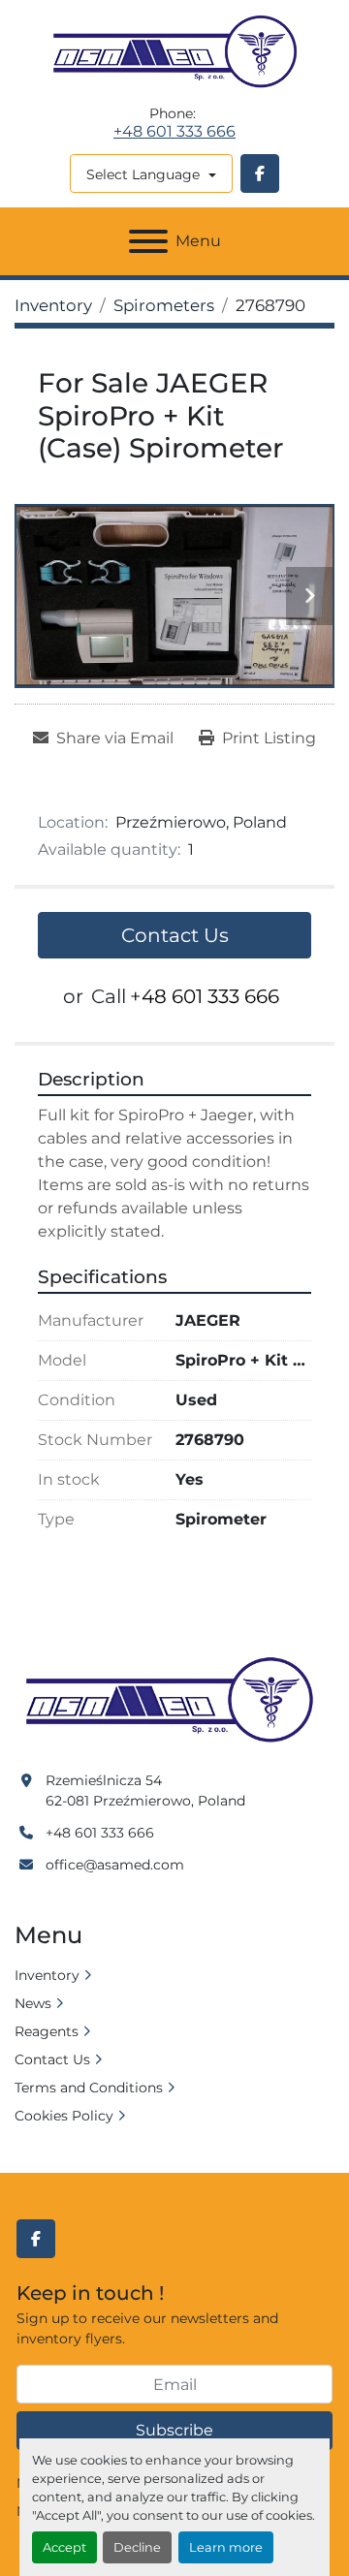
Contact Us (175, 935)
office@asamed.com (115, 1865)
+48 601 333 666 (174, 132)
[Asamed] (174, 1701)
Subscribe (174, 2430)
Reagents (47, 2031)
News (33, 2003)
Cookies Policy (64, 2116)
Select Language (143, 174)
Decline (137, 2547)
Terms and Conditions (89, 2088)
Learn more (226, 2547)
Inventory (47, 1975)
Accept (64, 2547)
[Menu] (148, 241)
